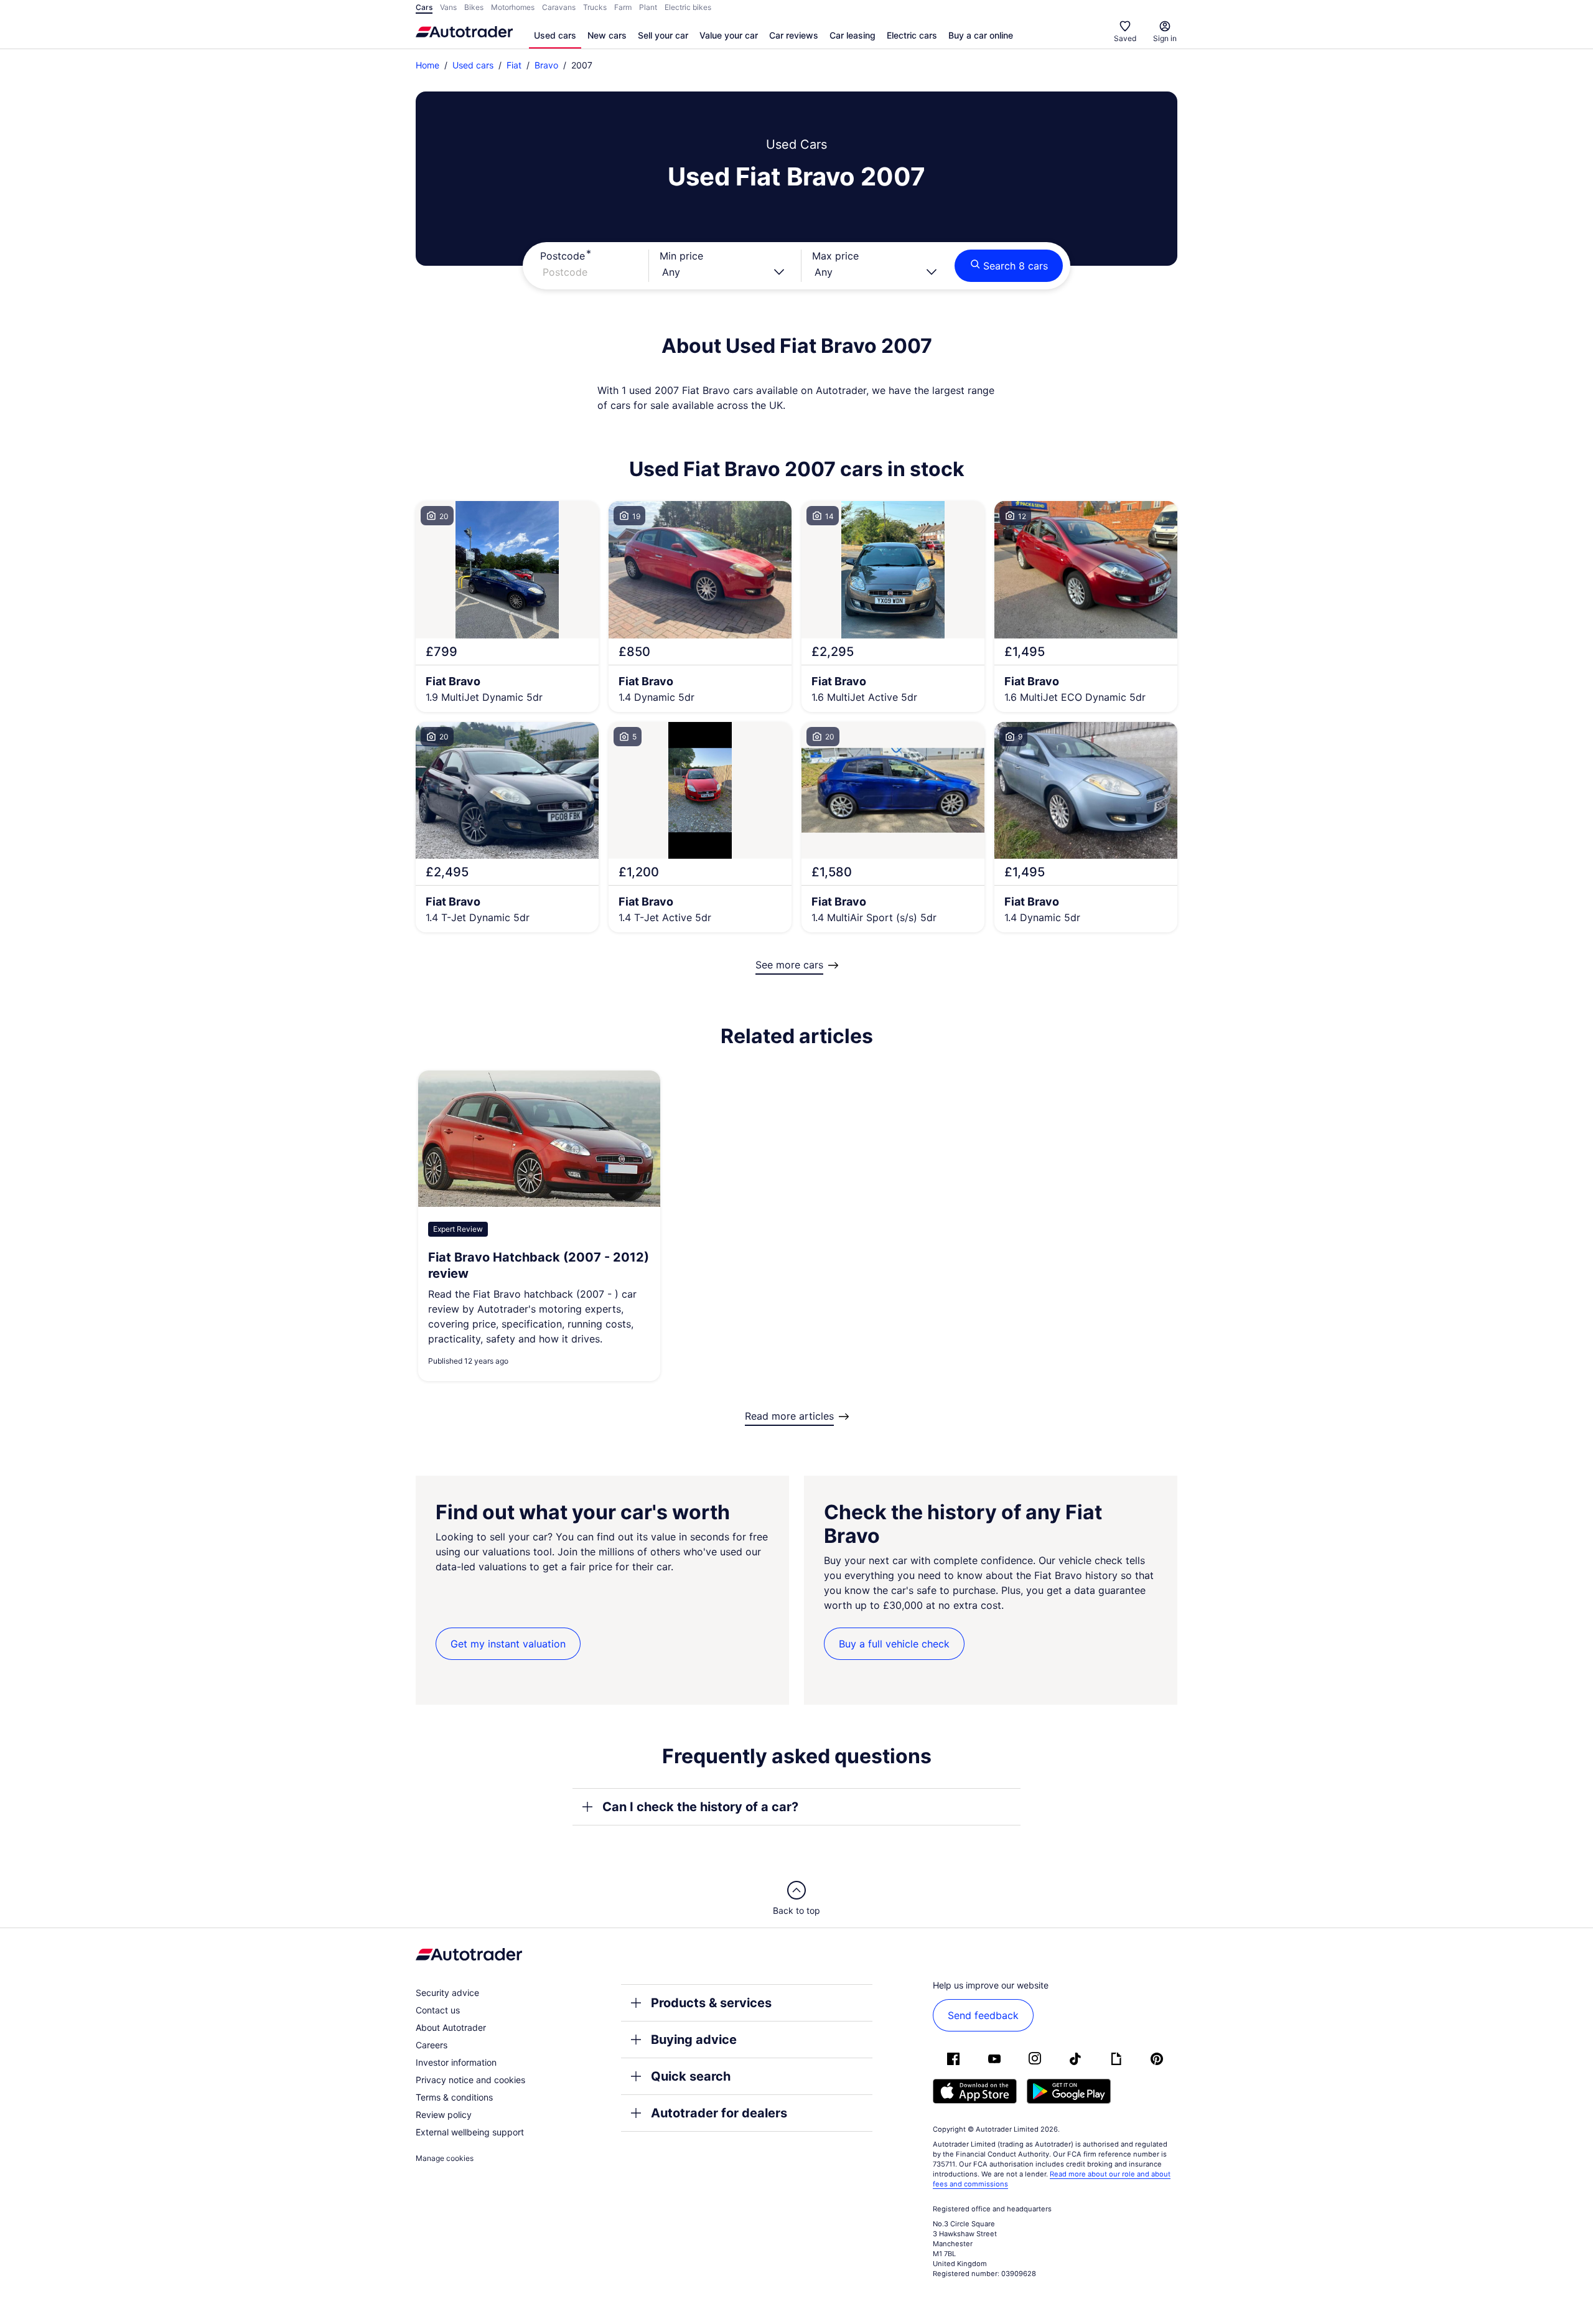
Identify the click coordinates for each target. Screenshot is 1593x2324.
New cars (607, 35)
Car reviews (794, 35)
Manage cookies (445, 2158)
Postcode (563, 256)
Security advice (447, 1993)
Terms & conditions (454, 2097)
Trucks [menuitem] (595, 7)
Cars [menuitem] (424, 7)
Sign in (1165, 38)
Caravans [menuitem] (559, 7)
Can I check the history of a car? (700, 1807)
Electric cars (912, 35)
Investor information (456, 2062)
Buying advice (694, 2040)
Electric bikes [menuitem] (688, 7)
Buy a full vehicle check (894, 1644)
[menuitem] (555, 36)
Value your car (729, 35)
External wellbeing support (470, 2132)
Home (427, 65)
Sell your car (663, 35)
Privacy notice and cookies (470, 2080)
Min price (681, 256)
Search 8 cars (1016, 266)
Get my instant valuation (508, 1644)
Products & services (711, 2003)
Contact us (438, 2010)
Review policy (444, 2115)
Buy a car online (981, 35)
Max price (835, 256)
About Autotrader (451, 2027)
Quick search (691, 2076)
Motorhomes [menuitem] (513, 7)
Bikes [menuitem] (474, 7)
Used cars (555, 35)
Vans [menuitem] (448, 7)
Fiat (514, 65)
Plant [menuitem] (648, 7)
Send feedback (983, 2015)
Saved (1125, 38)
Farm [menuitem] (623, 7)
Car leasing (853, 35)
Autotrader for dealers (719, 2113)
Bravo (546, 65)
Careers (432, 2045)
